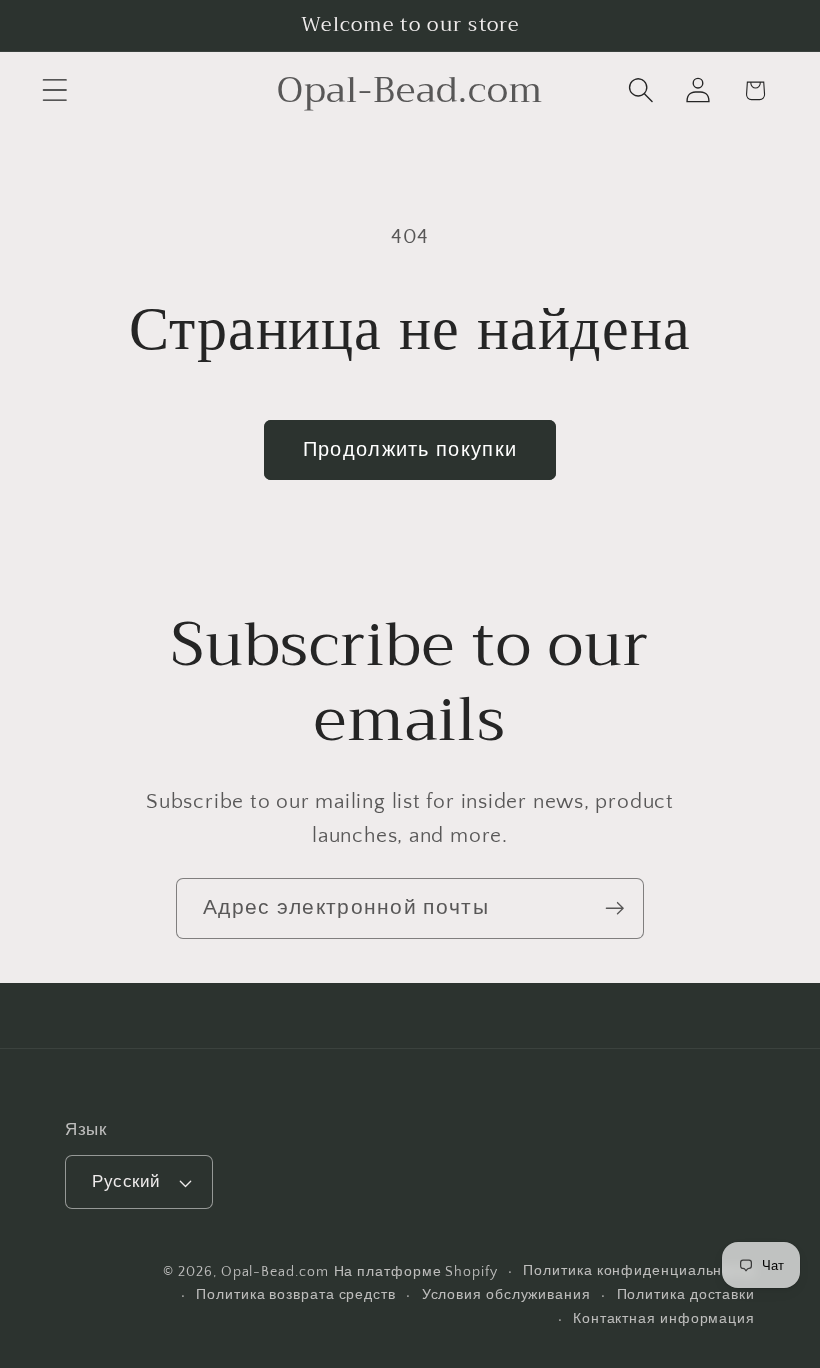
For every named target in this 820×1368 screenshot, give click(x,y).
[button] (54, 90)
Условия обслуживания (506, 1295)
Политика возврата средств (296, 1295)
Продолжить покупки (410, 450)
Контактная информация (664, 1319)
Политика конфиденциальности (639, 1271)
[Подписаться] (614, 908)
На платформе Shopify (416, 1272)
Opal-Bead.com (275, 1272)
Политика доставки (686, 1295)
